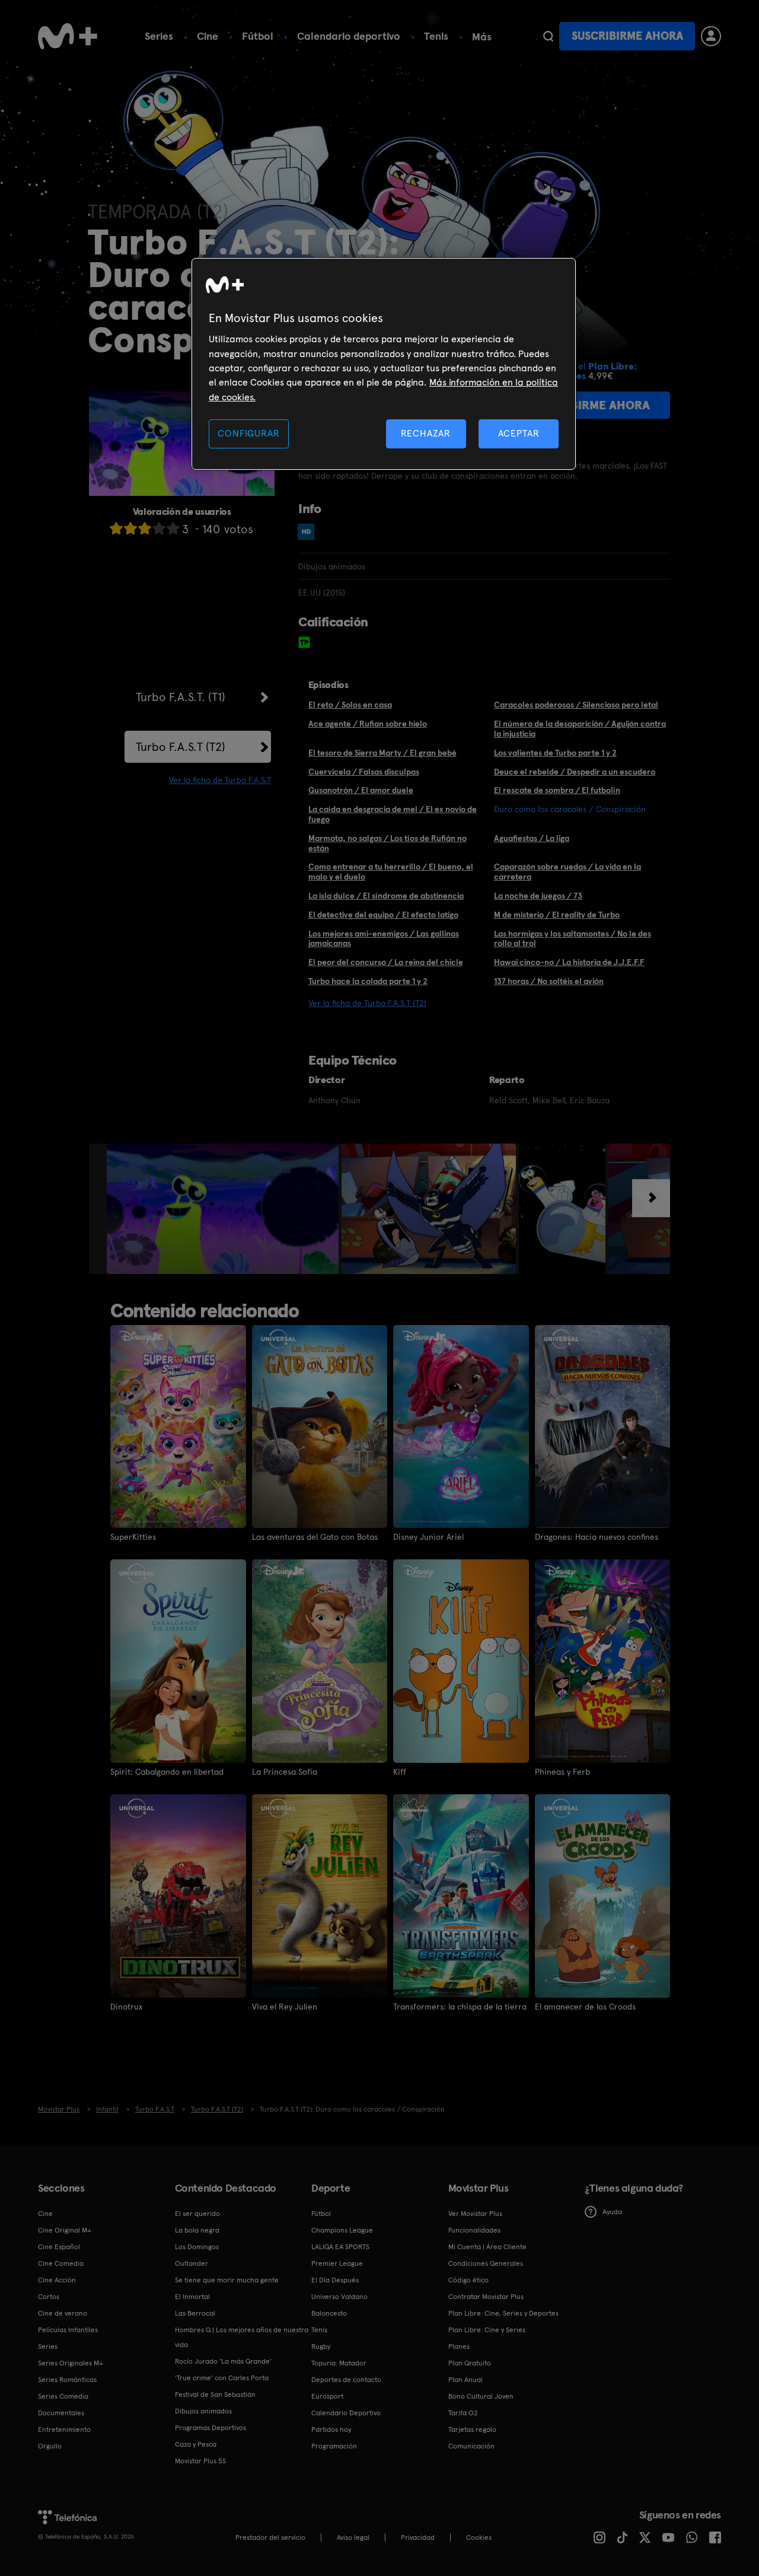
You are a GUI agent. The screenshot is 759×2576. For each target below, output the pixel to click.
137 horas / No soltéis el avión (549, 981)
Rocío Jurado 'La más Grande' (223, 2361)
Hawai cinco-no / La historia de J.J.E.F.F (569, 962)
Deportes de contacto (346, 2380)
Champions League (342, 2230)
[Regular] (145, 528)
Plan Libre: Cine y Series (487, 2330)
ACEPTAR (519, 433)
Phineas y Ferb (562, 1772)
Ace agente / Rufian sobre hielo (368, 724)
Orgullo (50, 2446)
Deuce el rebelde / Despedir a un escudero (575, 772)
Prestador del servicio (270, 2537)
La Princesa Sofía (285, 1772)
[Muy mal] (116, 528)
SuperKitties (133, 1537)
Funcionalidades (474, 2230)
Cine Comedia (61, 2263)
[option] (224, 1209)
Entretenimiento (64, 2429)
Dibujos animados (203, 2411)
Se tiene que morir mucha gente (227, 2280)
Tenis (436, 36)
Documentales (61, 2413)
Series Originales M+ (71, 2363)
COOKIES (479, 2537)
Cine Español (59, 2247)
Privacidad (418, 2537)
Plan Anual (465, 2380)
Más (482, 37)
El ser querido (197, 2214)
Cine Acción (57, 2280)
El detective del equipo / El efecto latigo (383, 915)
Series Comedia (63, 2396)
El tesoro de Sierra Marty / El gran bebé (382, 753)
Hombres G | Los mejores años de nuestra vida (242, 2337)
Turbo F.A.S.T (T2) (181, 747)
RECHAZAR (426, 433)
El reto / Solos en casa (350, 705)
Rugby (321, 2346)
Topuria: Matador (339, 2363)
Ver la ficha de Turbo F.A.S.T (220, 780)
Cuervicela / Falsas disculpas (364, 772)
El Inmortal (192, 2297)
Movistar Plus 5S (200, 2461)
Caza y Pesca (196, 2444)
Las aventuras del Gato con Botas (315, 1537)
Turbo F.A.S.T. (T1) (181, 697)
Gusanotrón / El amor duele (361, 790)
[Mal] (130, 528)
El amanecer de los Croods (585, 2007)
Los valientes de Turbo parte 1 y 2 (555, 753)
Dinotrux (126, 2007)
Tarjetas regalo (472, 2429)
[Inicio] (68, 36)
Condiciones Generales (486, 2263)
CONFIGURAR (248, 433)
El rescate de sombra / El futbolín (557, 790)
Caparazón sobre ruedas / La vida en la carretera (567, 872)
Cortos (49, 2297)
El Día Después (335, 2280)
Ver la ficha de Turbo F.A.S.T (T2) (367, 1003)
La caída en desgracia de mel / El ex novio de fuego (393, 814)
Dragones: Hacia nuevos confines (597, 1537)
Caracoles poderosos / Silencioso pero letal (576, 705)
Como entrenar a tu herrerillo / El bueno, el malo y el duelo (391, 872)
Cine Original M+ (65, 2230)
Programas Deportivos (211, 2428)
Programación (334, 2446)
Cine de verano (63, 2313)
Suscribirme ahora (627, 36)
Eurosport (327, 2396)
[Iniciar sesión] (711, 36)
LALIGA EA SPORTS (340, 2247)
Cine (208, 36)
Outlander (192, 2263)
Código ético (468, 2280)
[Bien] (159, 528)
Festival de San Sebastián (215, 2394)
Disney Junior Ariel (428, 1537)
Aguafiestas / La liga (532, 838)
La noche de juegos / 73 (538, 896)
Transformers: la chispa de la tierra (460, 2007)
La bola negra (197, 2230)
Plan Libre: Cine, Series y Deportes (503, 2313)
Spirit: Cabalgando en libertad (167, 1772)
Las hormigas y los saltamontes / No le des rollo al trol (573, 939)
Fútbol (258, 36)
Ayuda (612, 2212)
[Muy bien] (173, 528)
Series (159, 36)
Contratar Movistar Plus (486, 2297)
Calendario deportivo (349, 36)
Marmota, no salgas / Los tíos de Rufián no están (388, 843)
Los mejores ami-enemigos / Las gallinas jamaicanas (384, 939)
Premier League (337, 2263)
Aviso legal (353, 2537)
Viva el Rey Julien (285, 2007)
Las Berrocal (195, 2313)
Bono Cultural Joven (481, 2396)
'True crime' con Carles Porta (222, 2378)
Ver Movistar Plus (475, 2214)
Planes (459, 2346)
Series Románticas (67, 2380)
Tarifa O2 (463, 2413)
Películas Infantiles (68, 2330)
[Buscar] (548, 36)
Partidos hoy (331, 2429)
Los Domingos (197, 2247)
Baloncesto (329, 2313)
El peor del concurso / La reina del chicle (386, 962)
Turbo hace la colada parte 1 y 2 (368, 981)
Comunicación (471, 2446)
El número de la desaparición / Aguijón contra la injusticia (580, 729)
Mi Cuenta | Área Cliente (487, 2247)
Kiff (400, 1772)
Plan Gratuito (470, 2363)
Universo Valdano (339, 2297)
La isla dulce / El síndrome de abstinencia (386, 896)
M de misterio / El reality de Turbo (557, 915)
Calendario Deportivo (346, 2413)
